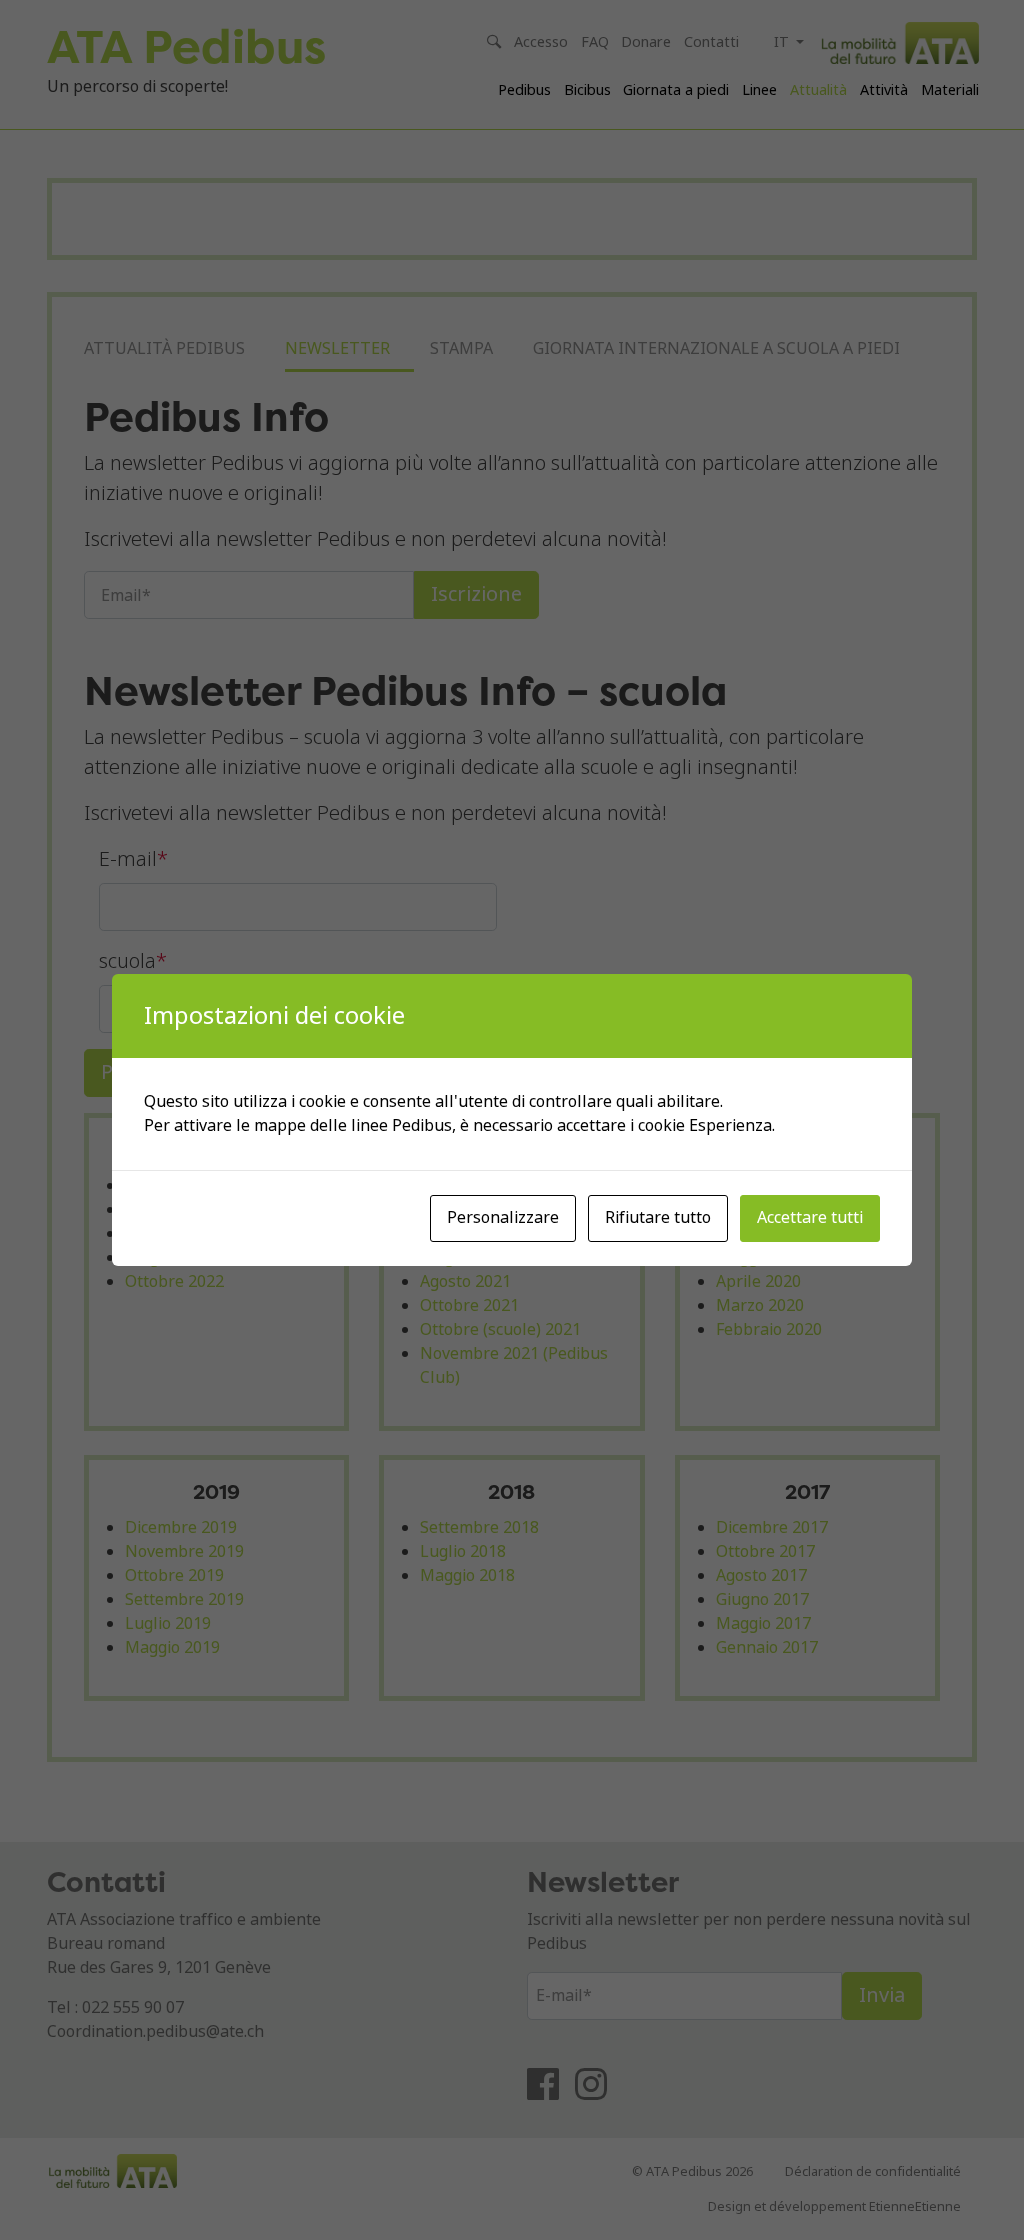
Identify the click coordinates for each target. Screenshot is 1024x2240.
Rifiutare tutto (658, 1217)
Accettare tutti (810, 1217)
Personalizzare (503, 1217)
